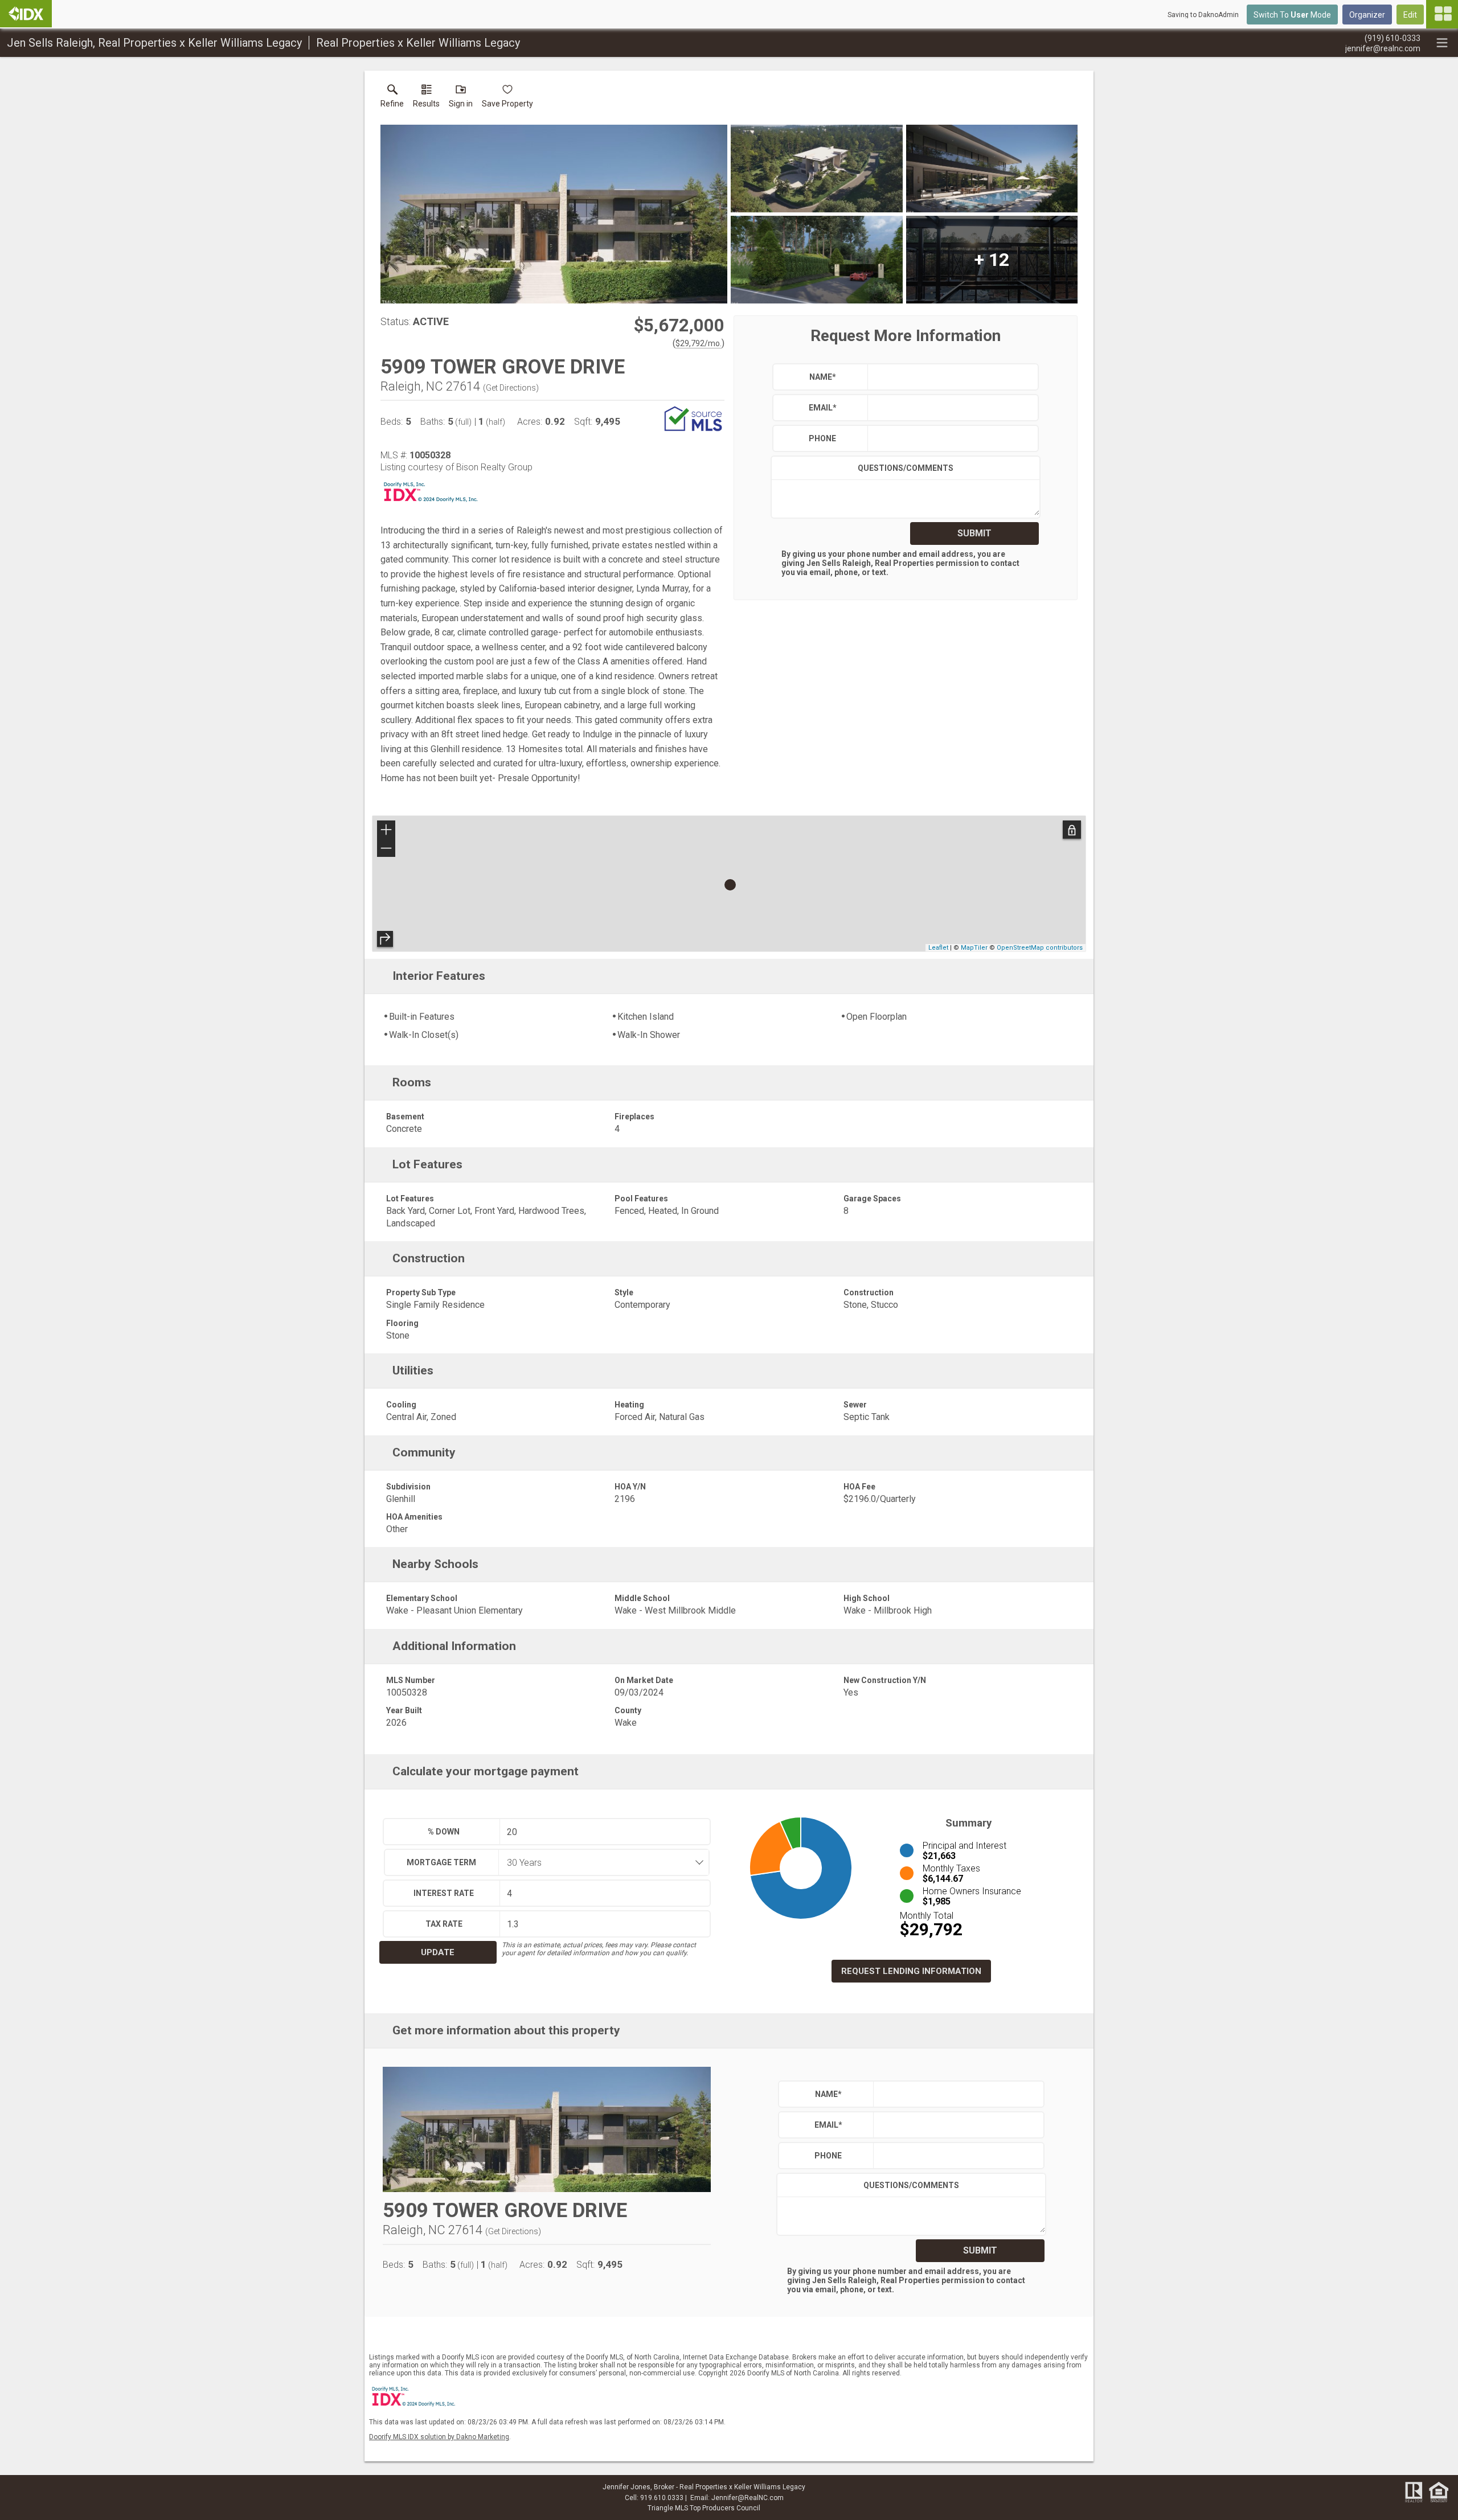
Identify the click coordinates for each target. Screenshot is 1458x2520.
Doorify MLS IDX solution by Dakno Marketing (439, 2437)
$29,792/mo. (699, 343)
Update (438, 1952)
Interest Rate (444, 1893)
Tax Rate (444, 1924)
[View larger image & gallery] (554, 214)
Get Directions (511, 388)
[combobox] (600, 1862)
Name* (823, 377)
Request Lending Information (911, 1971)
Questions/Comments (906, 468)
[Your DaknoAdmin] (26, 14)
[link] (392, 98)
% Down (444, 1832)
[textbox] (950, 377)
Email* (823, 408)
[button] (461, 98)
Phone (822, 438)
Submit (974, 533)
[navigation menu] (1442, 14)
